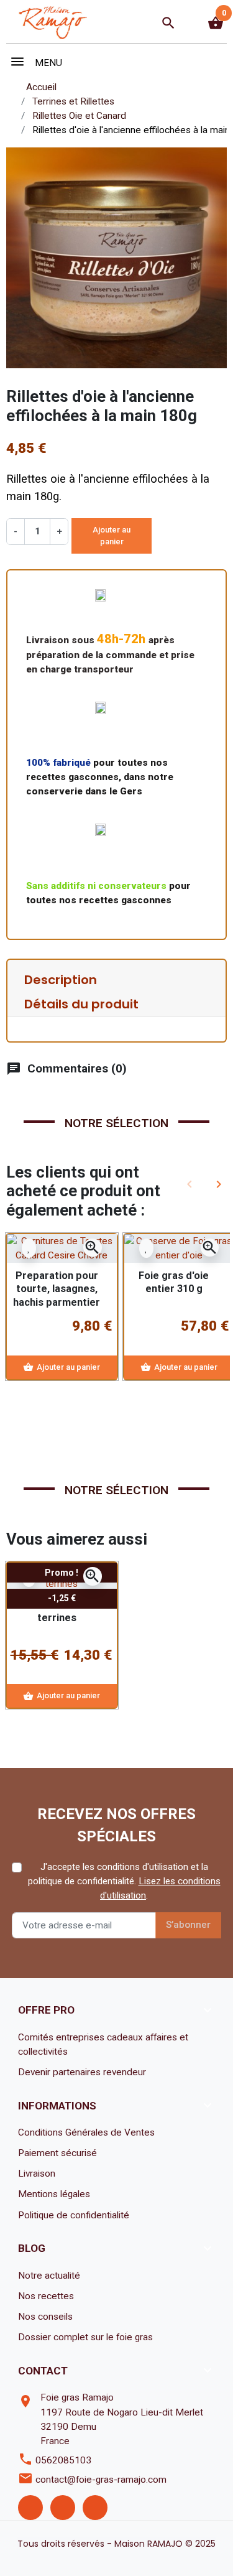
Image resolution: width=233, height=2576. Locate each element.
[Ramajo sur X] (63, 2508)
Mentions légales (54, 2194)
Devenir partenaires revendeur (82, 2072)
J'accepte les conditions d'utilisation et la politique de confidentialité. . (124, 1881)
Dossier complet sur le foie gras (85, 2337)
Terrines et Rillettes (73, 101)
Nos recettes (46, 2296)
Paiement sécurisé (57, 2153)
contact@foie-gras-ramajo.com (101, 2480)
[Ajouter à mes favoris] (29, 1248)
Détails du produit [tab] (81, 1004)
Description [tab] (61, 980)
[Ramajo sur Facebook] (30, 2508)
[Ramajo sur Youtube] (95, 2508)
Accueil (41, 87)
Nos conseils (45, 2317)
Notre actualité (49, 2276)
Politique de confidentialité (74, 2215)
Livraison (37, 2174)
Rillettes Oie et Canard (79, 116)
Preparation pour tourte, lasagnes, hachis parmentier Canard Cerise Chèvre (57, 1302)
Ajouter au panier (112, 536)
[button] (168, 23)
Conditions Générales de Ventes (86, 2132)
